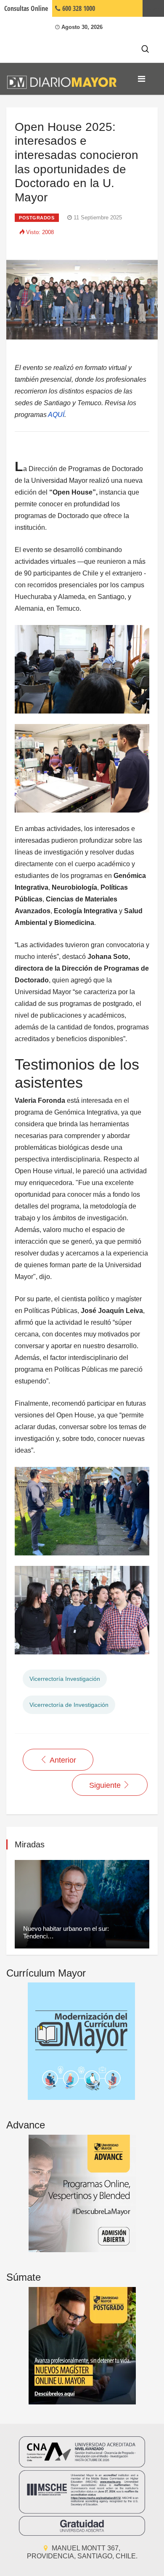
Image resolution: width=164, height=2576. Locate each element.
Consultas (26, 8)
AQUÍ (56, 415)
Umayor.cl (153, 8)
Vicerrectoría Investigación (65, 1679)
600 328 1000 (78, 8)
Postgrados (37, 218)
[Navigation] (142, 79)
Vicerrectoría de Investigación (69, 1705)
